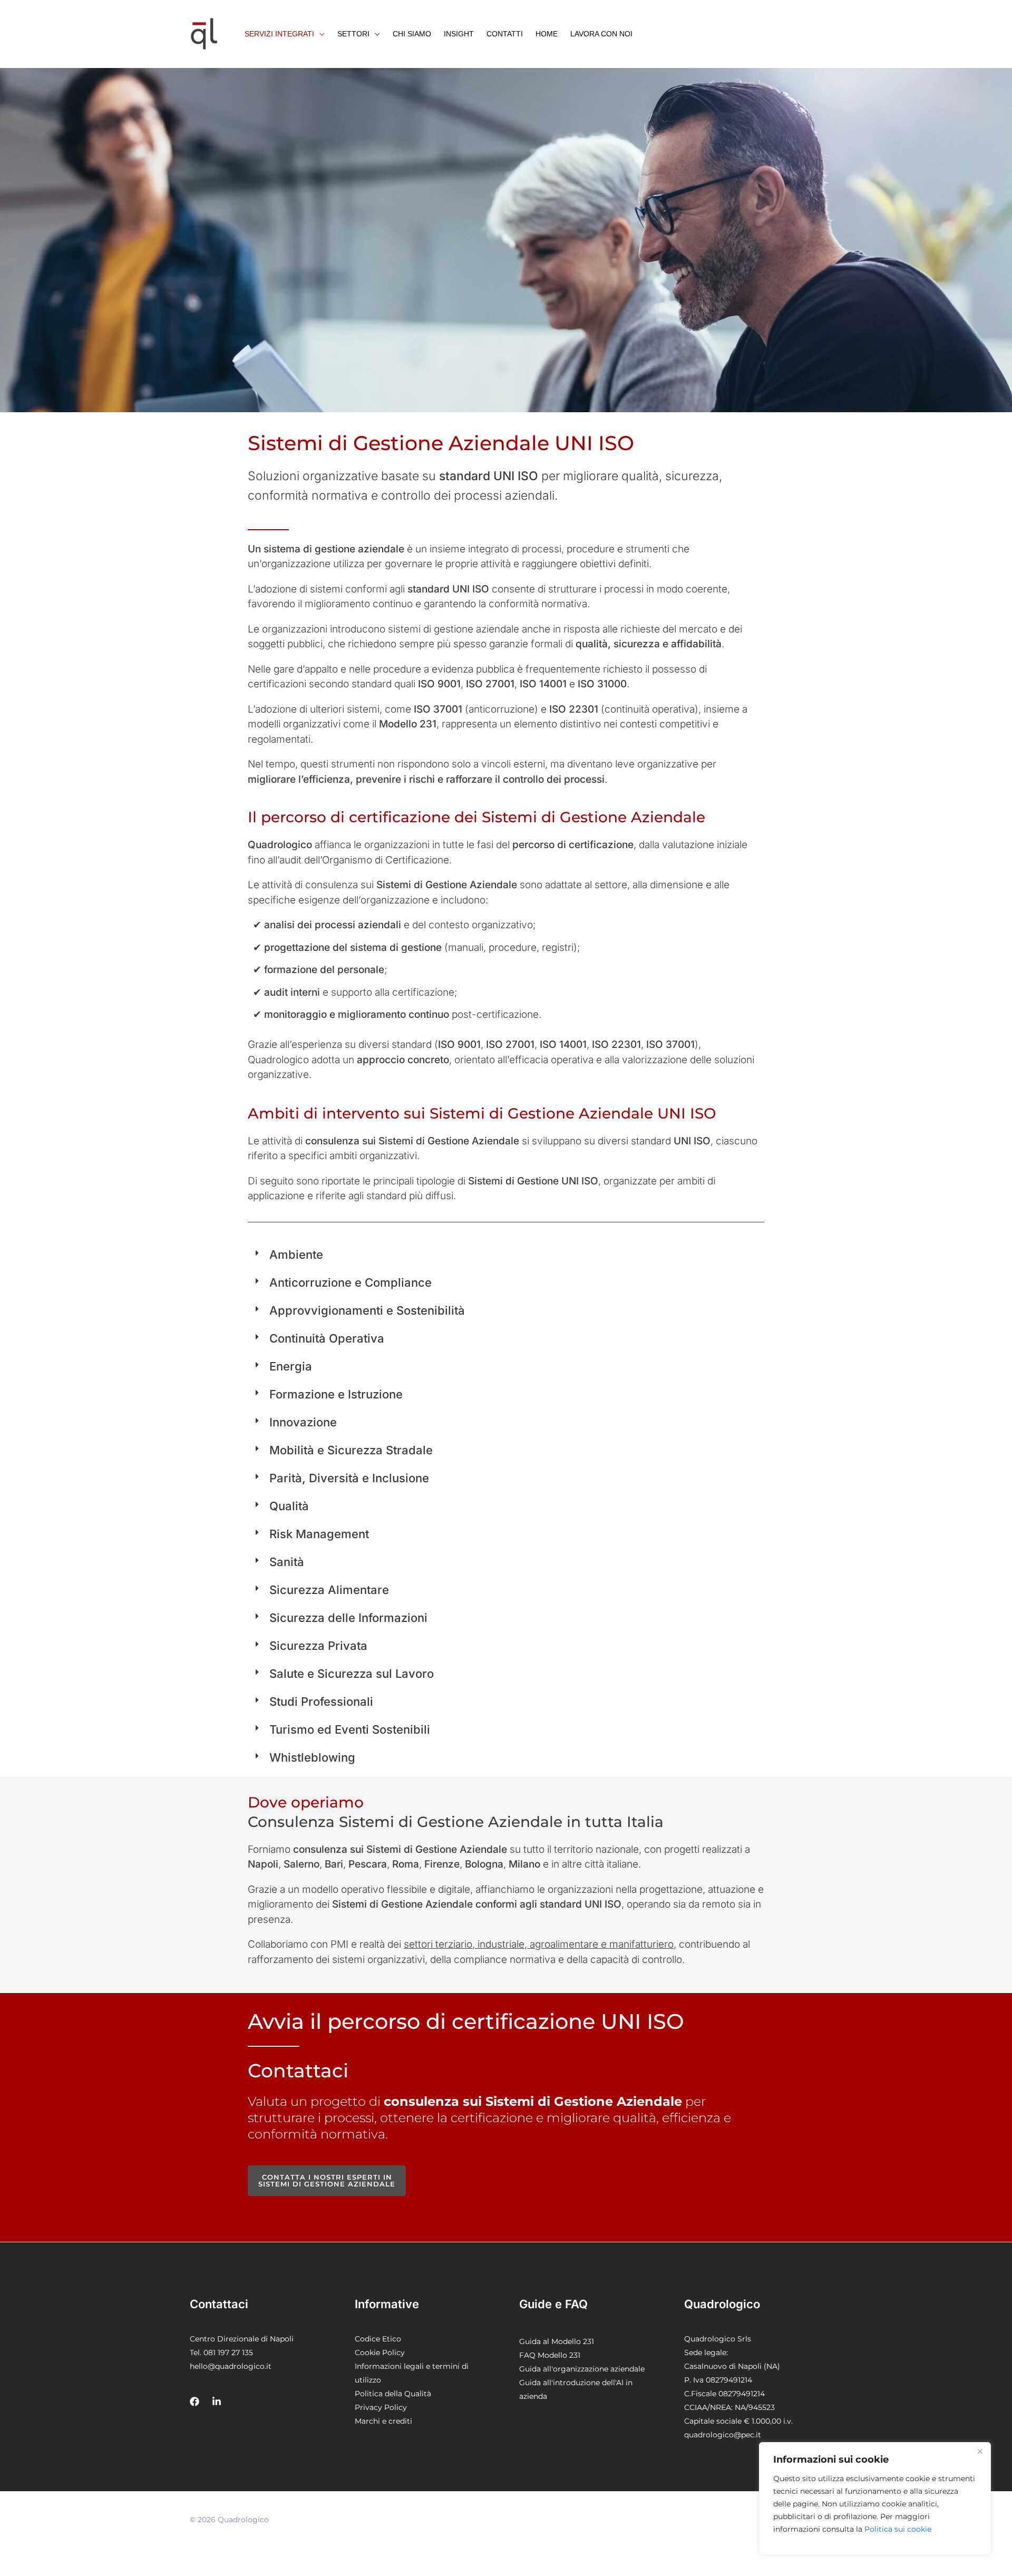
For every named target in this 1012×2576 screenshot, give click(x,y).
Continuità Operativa (327, 1338)
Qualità (289, 1506)
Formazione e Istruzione (336, 1394)
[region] (875, 2499)
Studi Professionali (321, 1702)
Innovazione (303, 1422)
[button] (285, 34)
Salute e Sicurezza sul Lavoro (352, 1674)
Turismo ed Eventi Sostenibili (350, 1729)
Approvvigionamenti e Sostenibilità (367, 1310)
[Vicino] (980, 2451)
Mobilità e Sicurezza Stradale (351, 1450)
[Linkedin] (217, 2402)
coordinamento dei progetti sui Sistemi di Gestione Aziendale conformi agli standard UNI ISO (520, 2200)
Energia (291, 1366)
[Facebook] (194, 2402)
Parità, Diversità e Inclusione (349, 1478)
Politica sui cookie (898, 2529)
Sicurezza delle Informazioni (348, 1618)
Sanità (287, 1562)
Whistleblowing (312, 1757)
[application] (319, 34)
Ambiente (296, 1255)
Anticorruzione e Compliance (351, 1282)
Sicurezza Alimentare (329, 1590)
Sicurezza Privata (318, 1646)
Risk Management (319, 1534)
